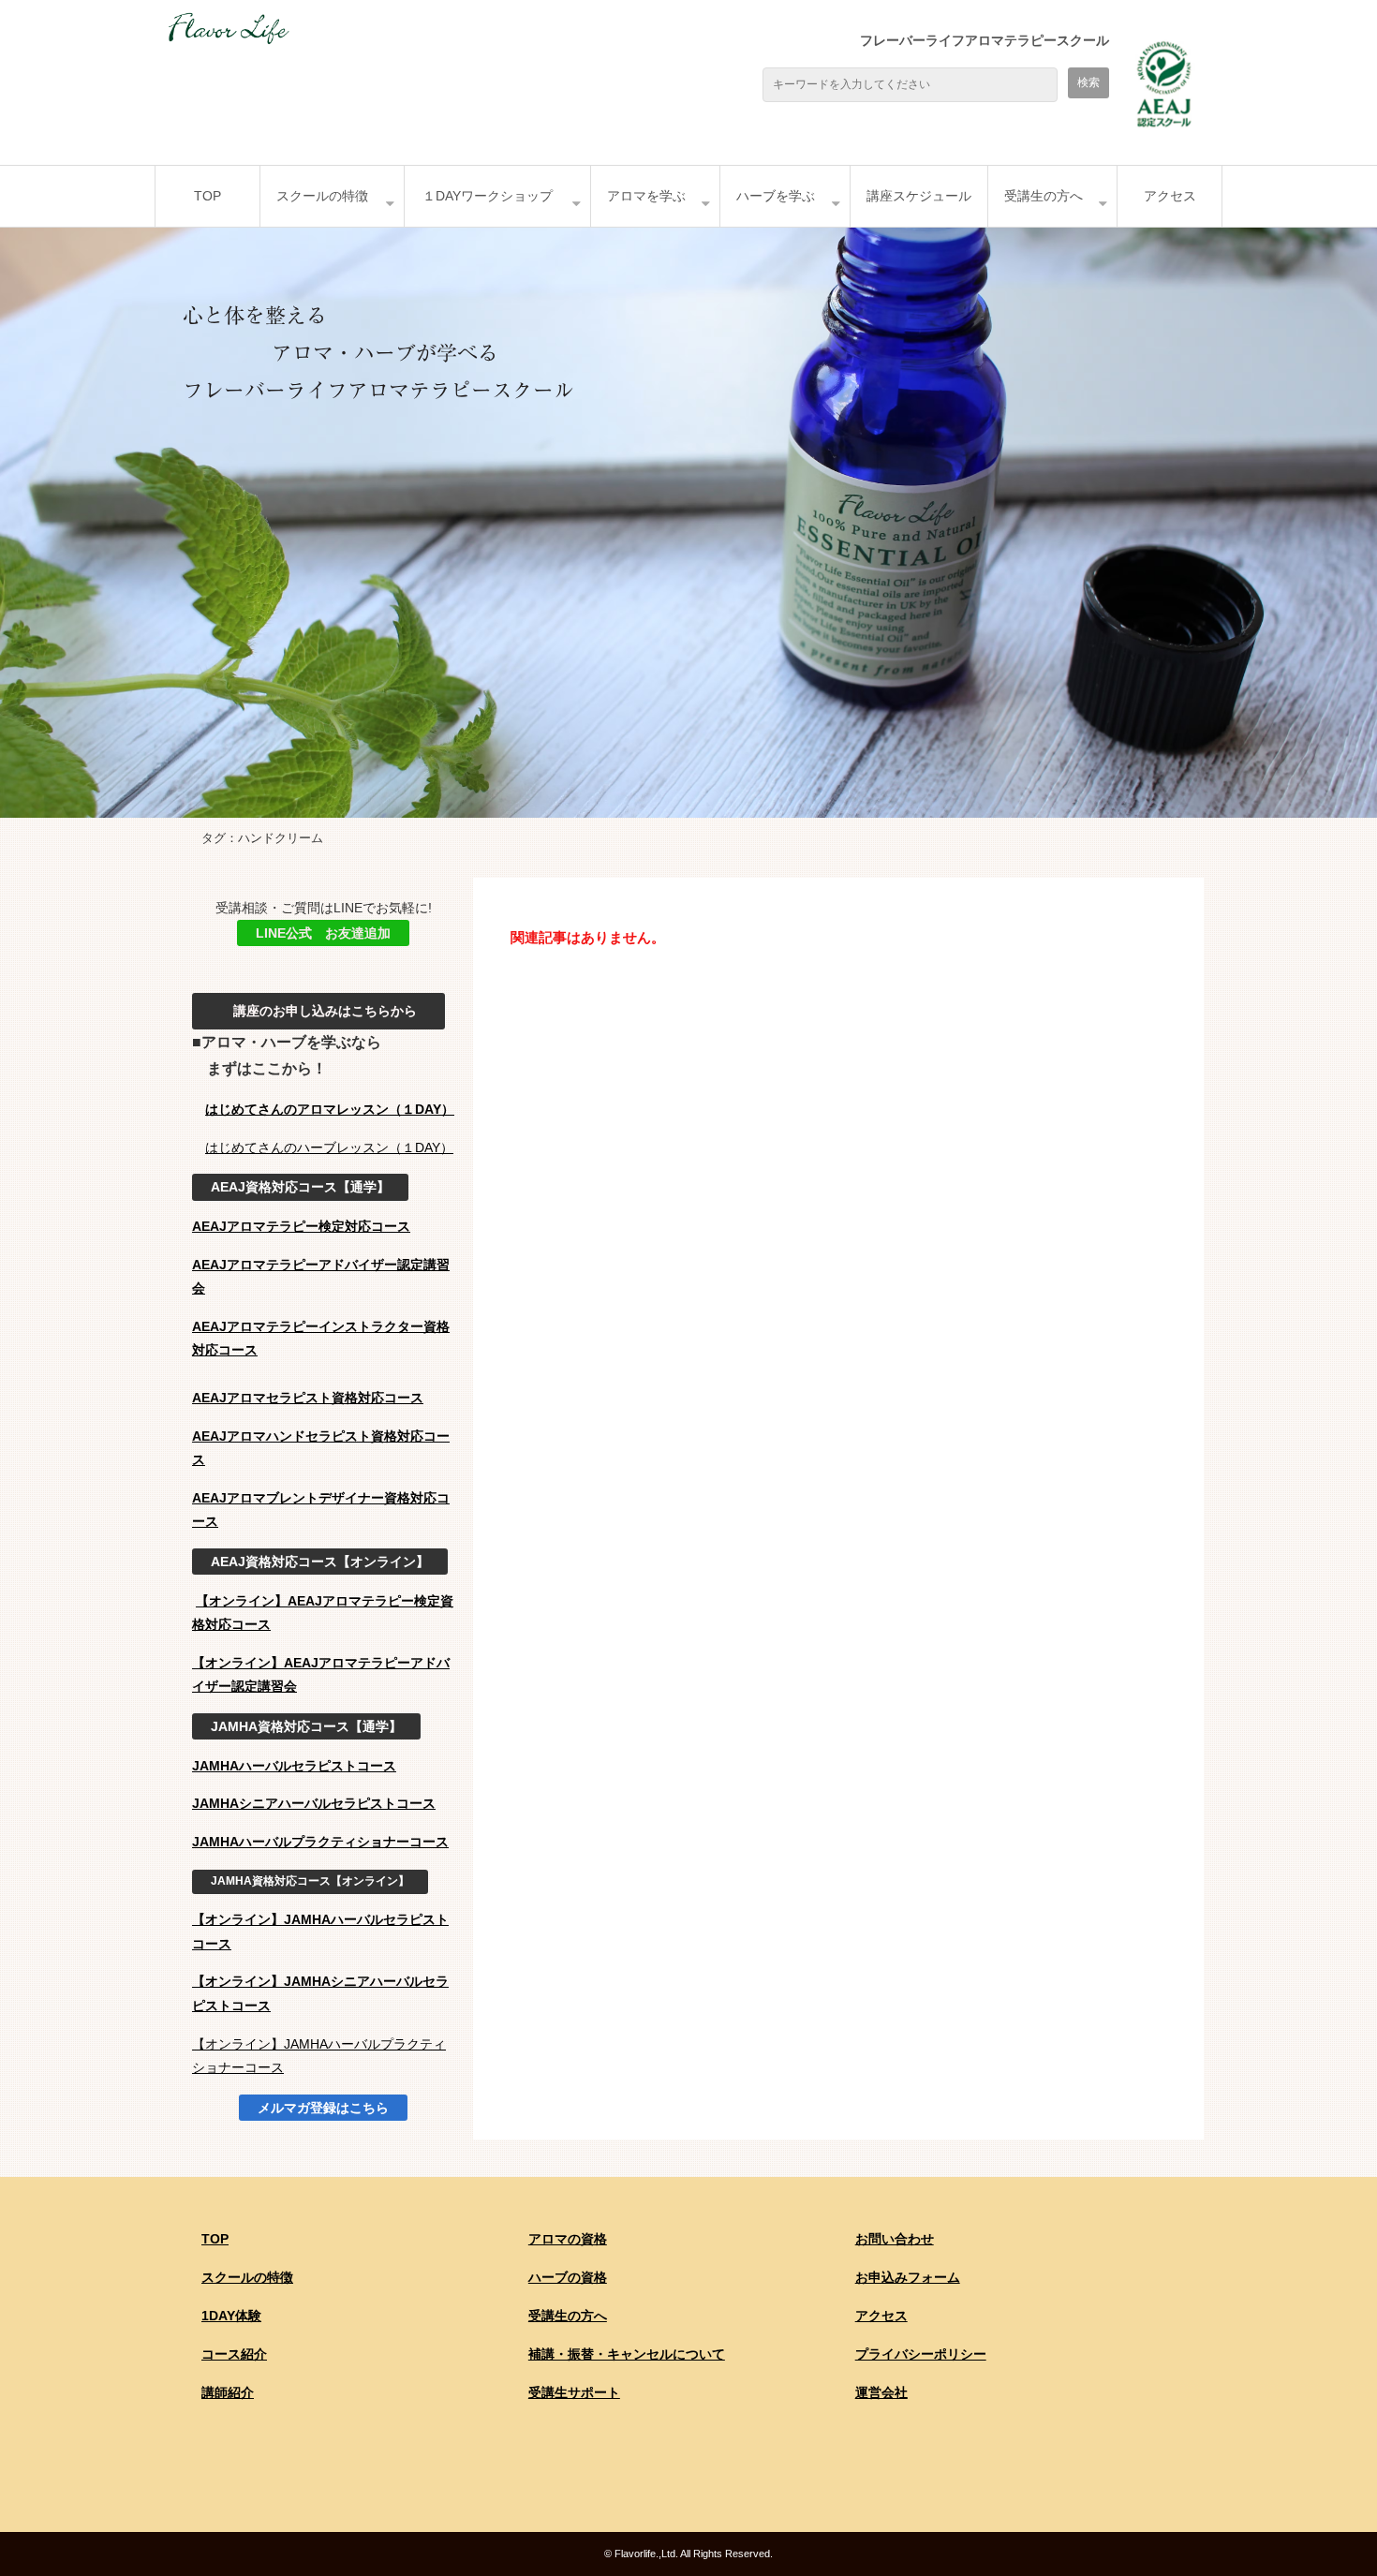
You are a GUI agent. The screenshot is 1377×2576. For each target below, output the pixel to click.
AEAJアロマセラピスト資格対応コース (308, 1398)
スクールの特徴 (322, 196)
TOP (207, 196)
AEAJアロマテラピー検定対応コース (301, 1226)
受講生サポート (574, 2392)
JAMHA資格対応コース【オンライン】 (310, 1881)
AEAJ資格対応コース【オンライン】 (320, 1562)
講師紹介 (228, 2392)
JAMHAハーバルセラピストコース (294, 1766)
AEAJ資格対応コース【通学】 (300, 1187)
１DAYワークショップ (488, 196)
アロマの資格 (568, 2239)
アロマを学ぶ (646, 196)
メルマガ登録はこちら (323, 2108)
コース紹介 (234, 2354)
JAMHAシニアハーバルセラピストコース (314, 1803)
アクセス (1170, 196)
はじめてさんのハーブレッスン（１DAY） (329, 1147)
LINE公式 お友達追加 (323, 933)
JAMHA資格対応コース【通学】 (306, 1726)
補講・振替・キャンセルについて (627, 2354)
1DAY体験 (231, 2316)
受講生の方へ (1044, 196)
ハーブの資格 (568, 2277)
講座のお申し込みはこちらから (318, 1011)
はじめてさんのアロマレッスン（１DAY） (330, 1109)
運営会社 (881, 2392)
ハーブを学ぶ (776, 196)
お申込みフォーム (908, 2277)
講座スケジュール (919, 196)
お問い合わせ (895, 2239)
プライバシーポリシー (921, 2354)
